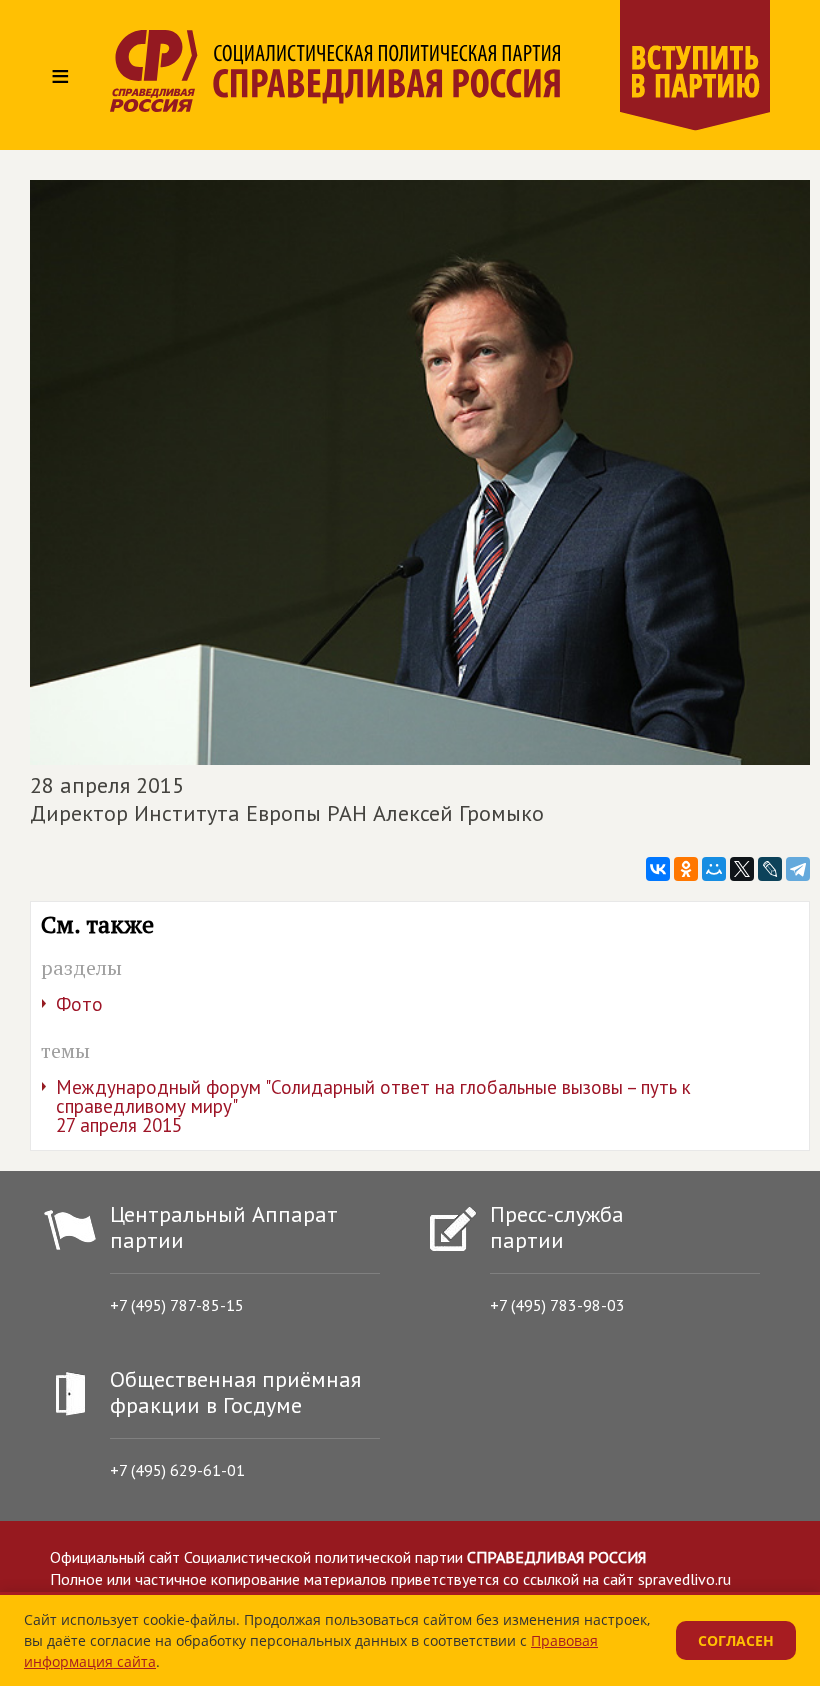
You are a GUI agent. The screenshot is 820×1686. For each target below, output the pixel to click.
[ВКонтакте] (658, 869)
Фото (79, 1004)
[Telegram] (798, 869)
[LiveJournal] (770, 869)
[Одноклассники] (686, 869)
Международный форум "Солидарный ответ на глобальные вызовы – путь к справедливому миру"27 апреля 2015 (373, 1106)
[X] (742, 869)
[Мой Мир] (714, 869)
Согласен (736, 1640)
